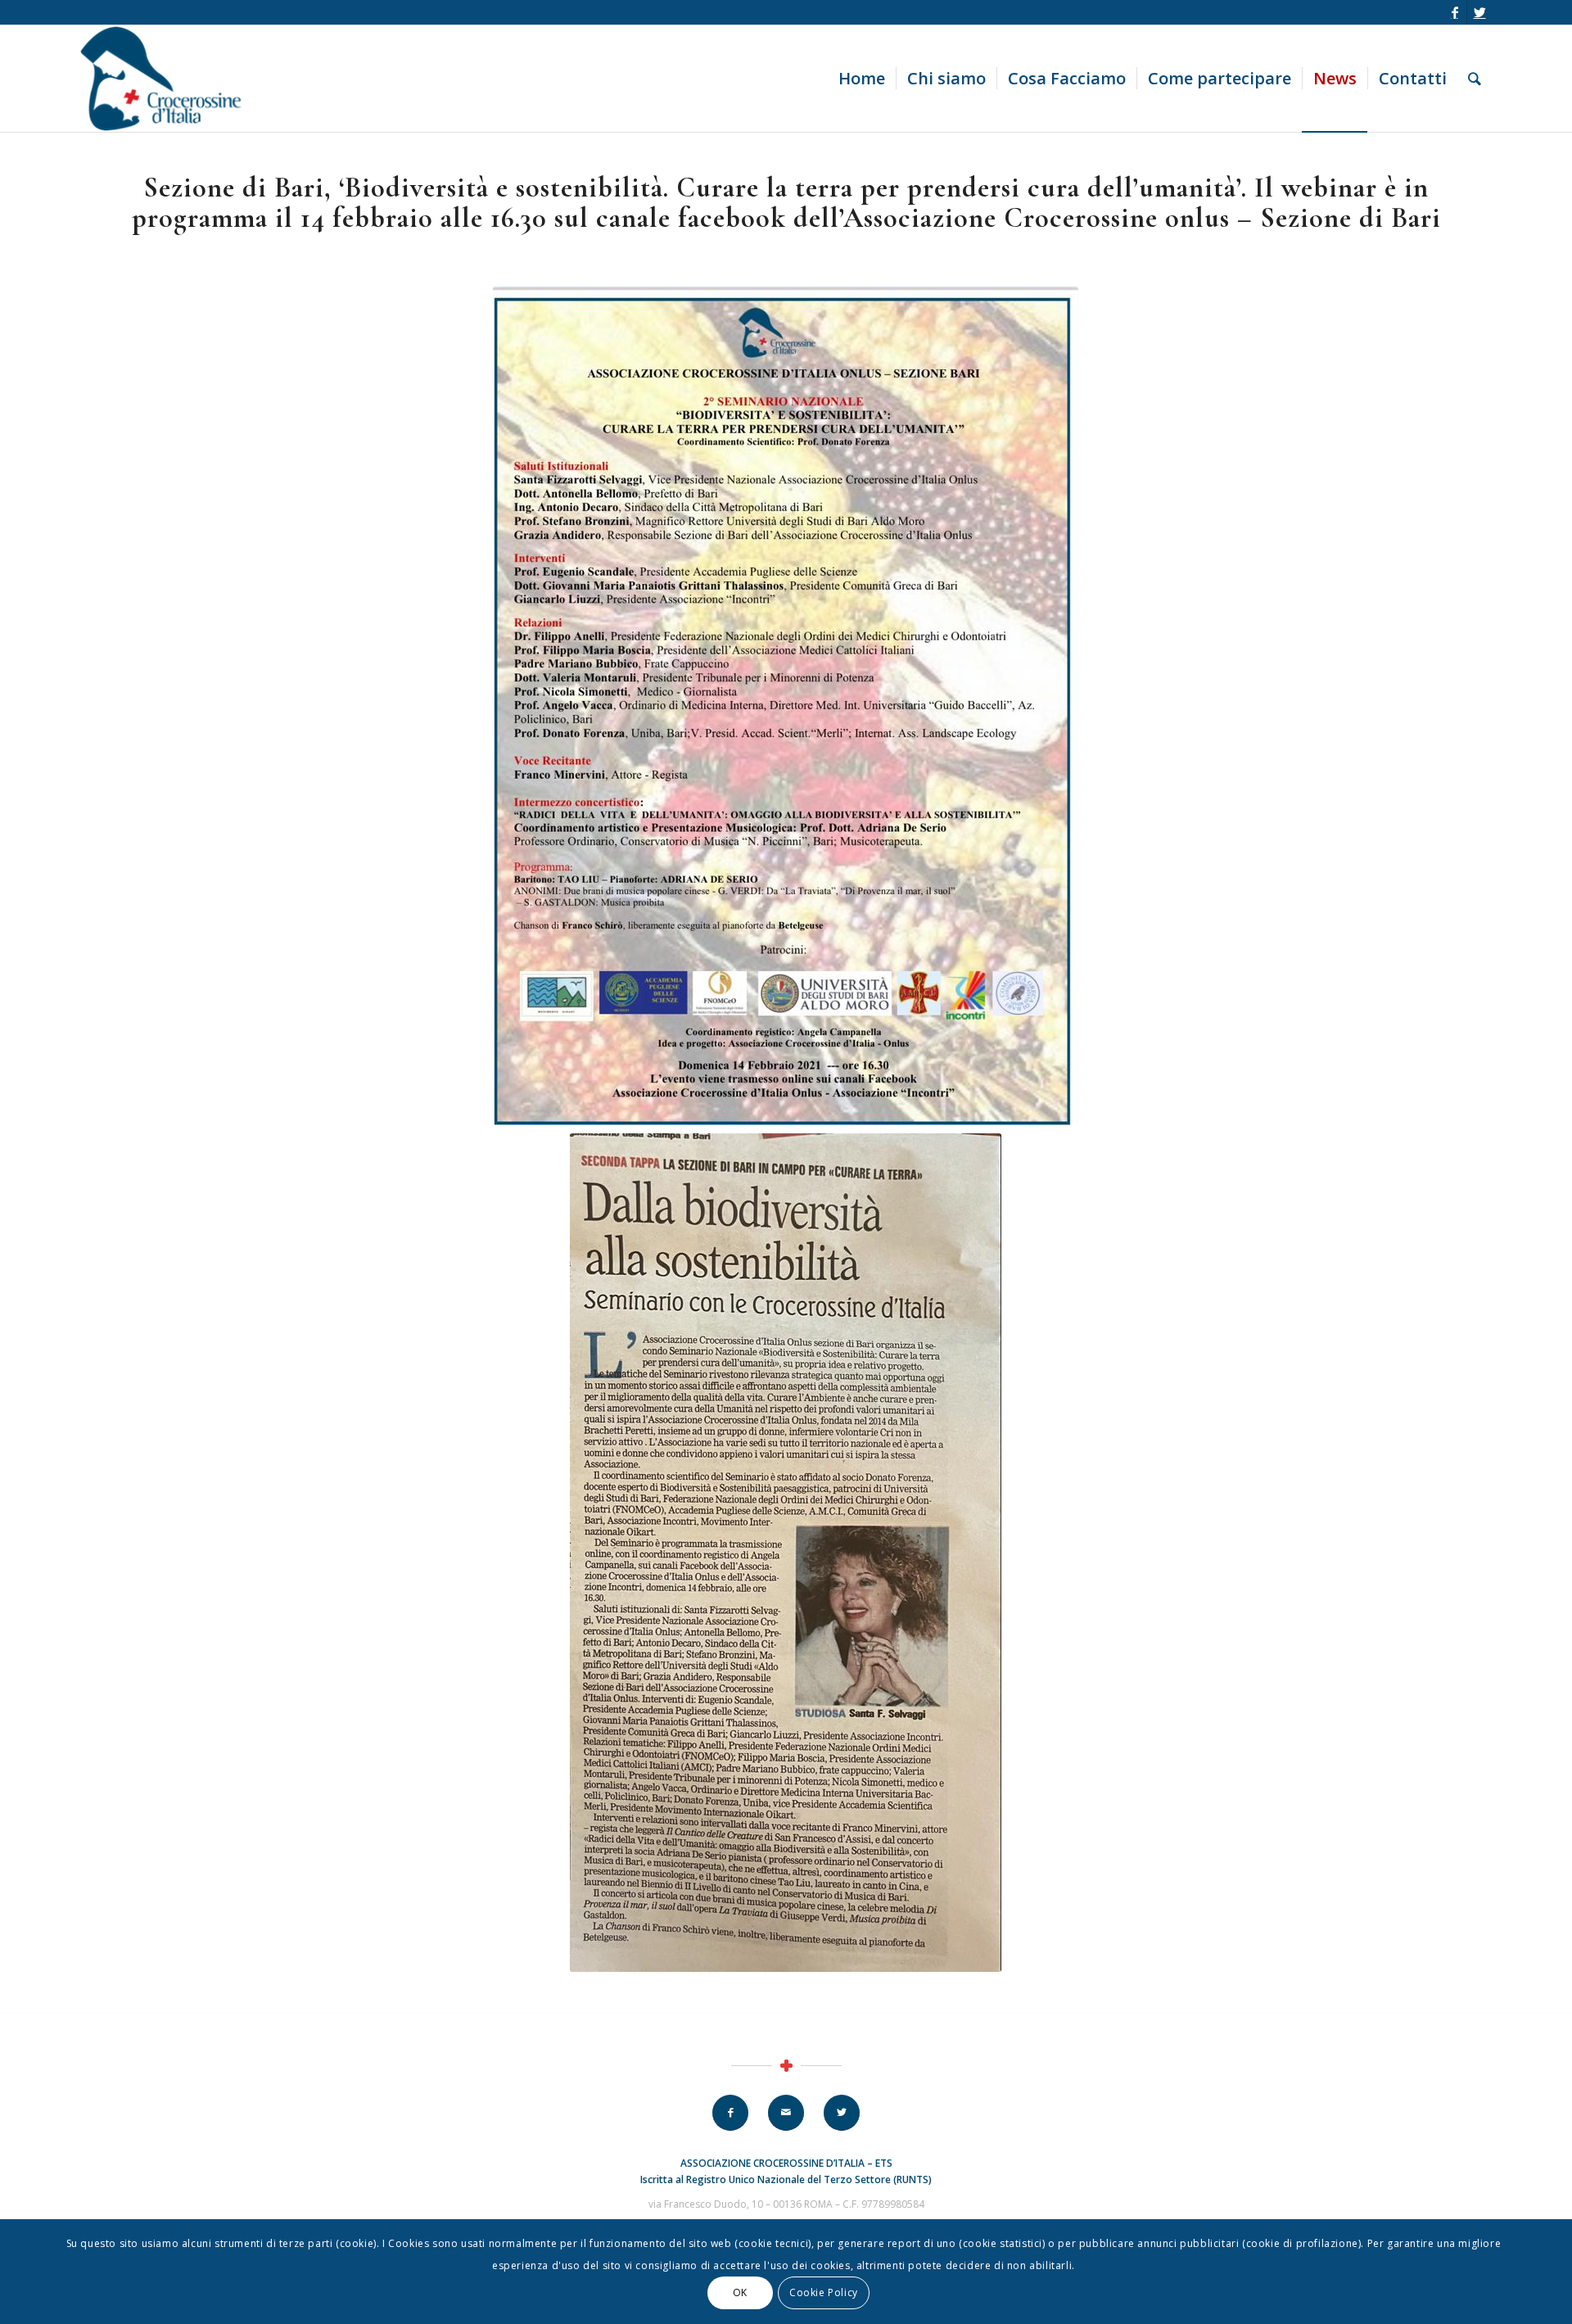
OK (740, 2292)
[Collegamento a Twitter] (1479, 12)
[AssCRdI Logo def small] (169, 79)
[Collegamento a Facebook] (1455, 12)
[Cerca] (1475, 79)
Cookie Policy (824, 2292)
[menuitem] (862, 79)
